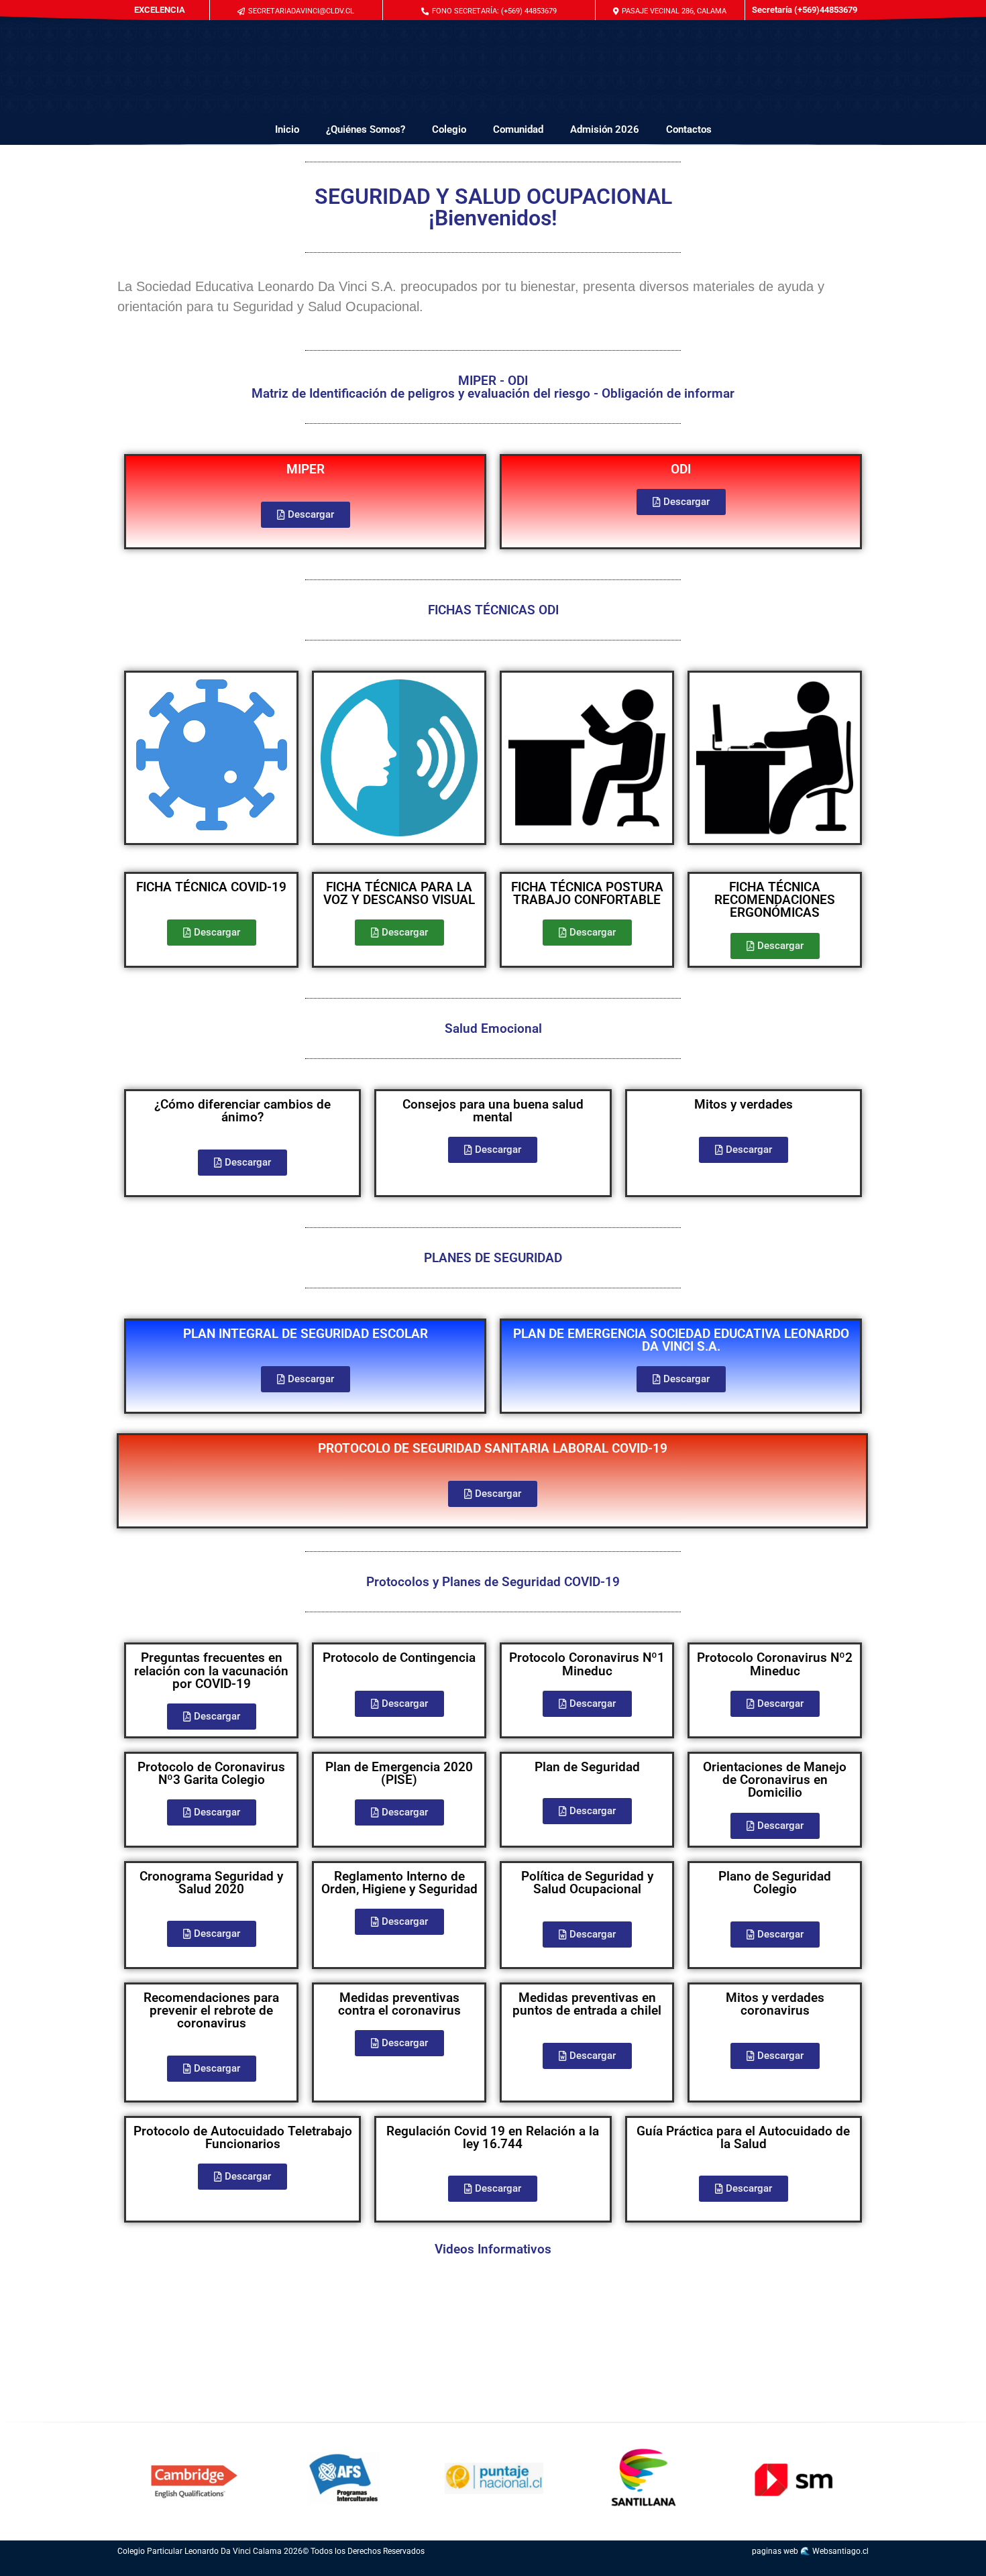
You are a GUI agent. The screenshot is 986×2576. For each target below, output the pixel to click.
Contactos (689, 129)
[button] (489, 11)
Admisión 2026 (605, 129)
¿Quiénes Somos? (366, 129)
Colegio (449, 129)
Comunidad (518, 129)
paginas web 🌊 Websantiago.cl (810, 2551)
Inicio (287, 129)
